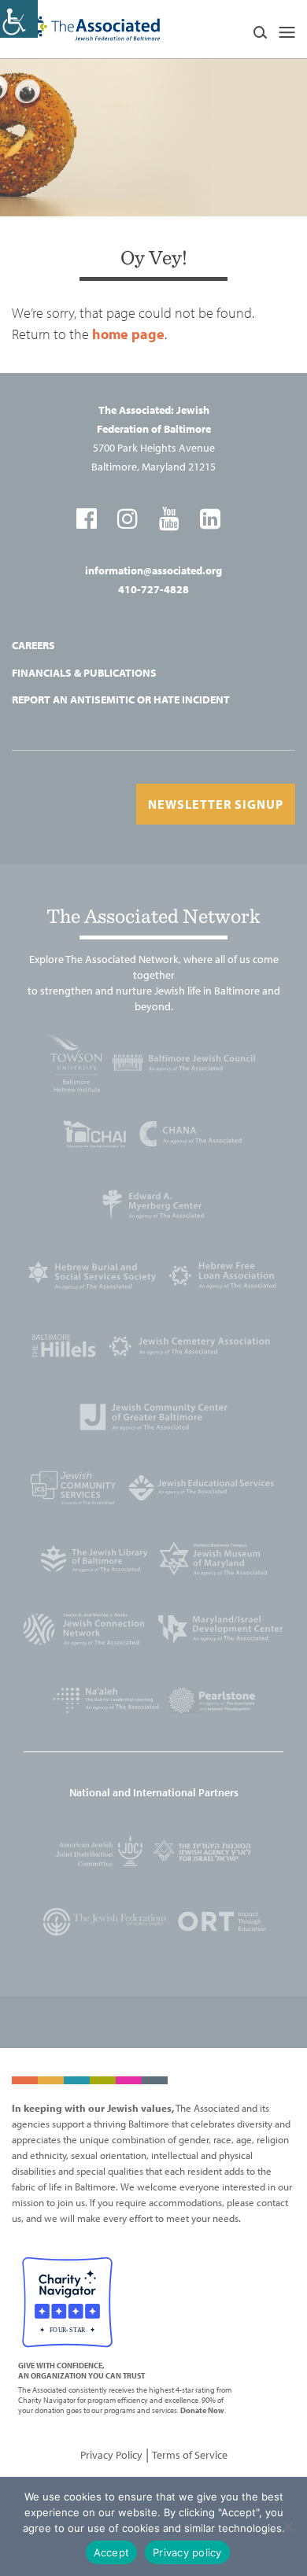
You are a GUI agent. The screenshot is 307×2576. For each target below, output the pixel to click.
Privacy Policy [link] (111, 2455)
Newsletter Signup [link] (216, 804)
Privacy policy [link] (187, 2552)
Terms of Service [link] (190, 2455)
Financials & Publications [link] (84, 673)
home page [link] (128, 334)
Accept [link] (112, 2552)
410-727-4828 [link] (153, 589)
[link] (19, 19)
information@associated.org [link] (153, 570)
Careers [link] (33, 645)
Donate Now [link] (202, 2410)
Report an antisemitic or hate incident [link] (121, 699)
